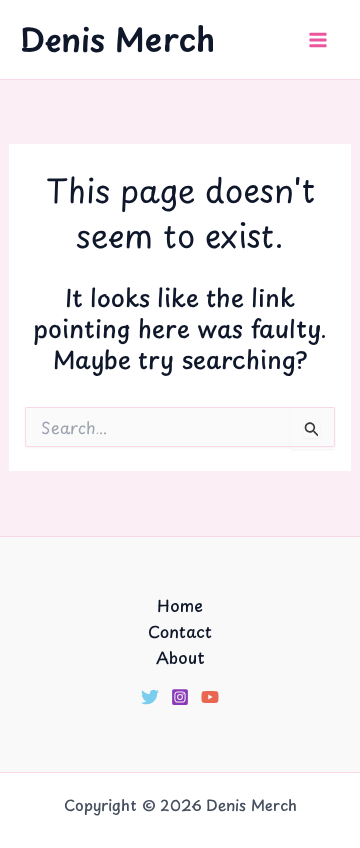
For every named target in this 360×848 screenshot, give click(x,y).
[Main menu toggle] (318, 40)
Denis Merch (117, 39)
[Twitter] (150, 697)
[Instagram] (180, 697)
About (180, 657)
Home (180, 605)
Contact (180, 631)
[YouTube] (210, 697)
